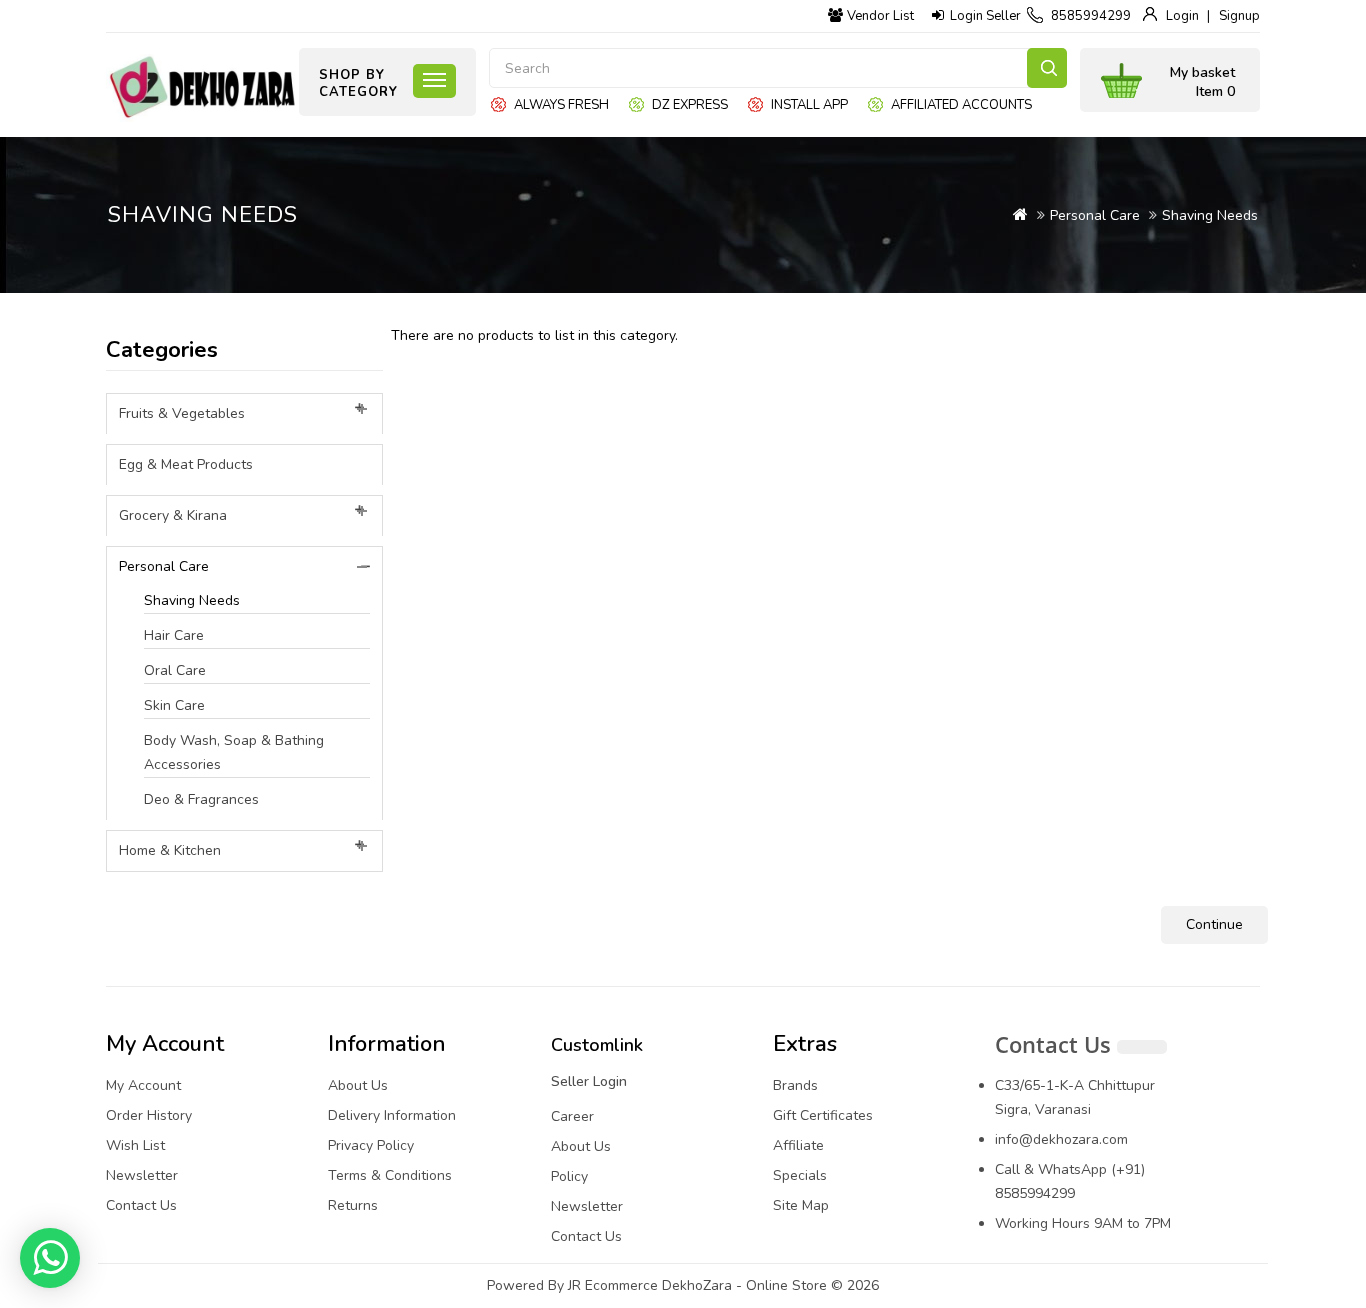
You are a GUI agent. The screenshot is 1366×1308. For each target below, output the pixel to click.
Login (1182, 16)
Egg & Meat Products (186, 464)
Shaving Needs (1210, 215)
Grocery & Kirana (173, 515)
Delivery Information (392, 1115)
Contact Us (141, 1205)
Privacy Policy (371, 1145)
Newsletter (142, 1175)
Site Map (801, 1205)
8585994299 (1091, 16)
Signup (1239, 16)
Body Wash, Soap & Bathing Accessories (234, 752)
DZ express (690, 105)
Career (572, 1116)
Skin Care (174, 705)
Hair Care (174, 635)
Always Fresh (561, 105)
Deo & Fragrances (201, 799)
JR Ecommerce (613, 1285)
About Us (358, 1085)
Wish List (135, 1145)
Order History (149, 1115)
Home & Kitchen (170, 850)
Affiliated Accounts (961, 105)
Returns (353, 1205)
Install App (809, 105)
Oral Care (175, 670)
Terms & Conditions (390, 1175)
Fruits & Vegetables (182, 413)
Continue (1214, 924)
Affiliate (798, 1145)
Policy (569, 1176)
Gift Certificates (823, 1115)
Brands (795, 1085)
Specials (800, 1175)
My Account (143, 1085)
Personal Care (1095, 215)
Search (1047, 68)
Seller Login (589, 1081)
